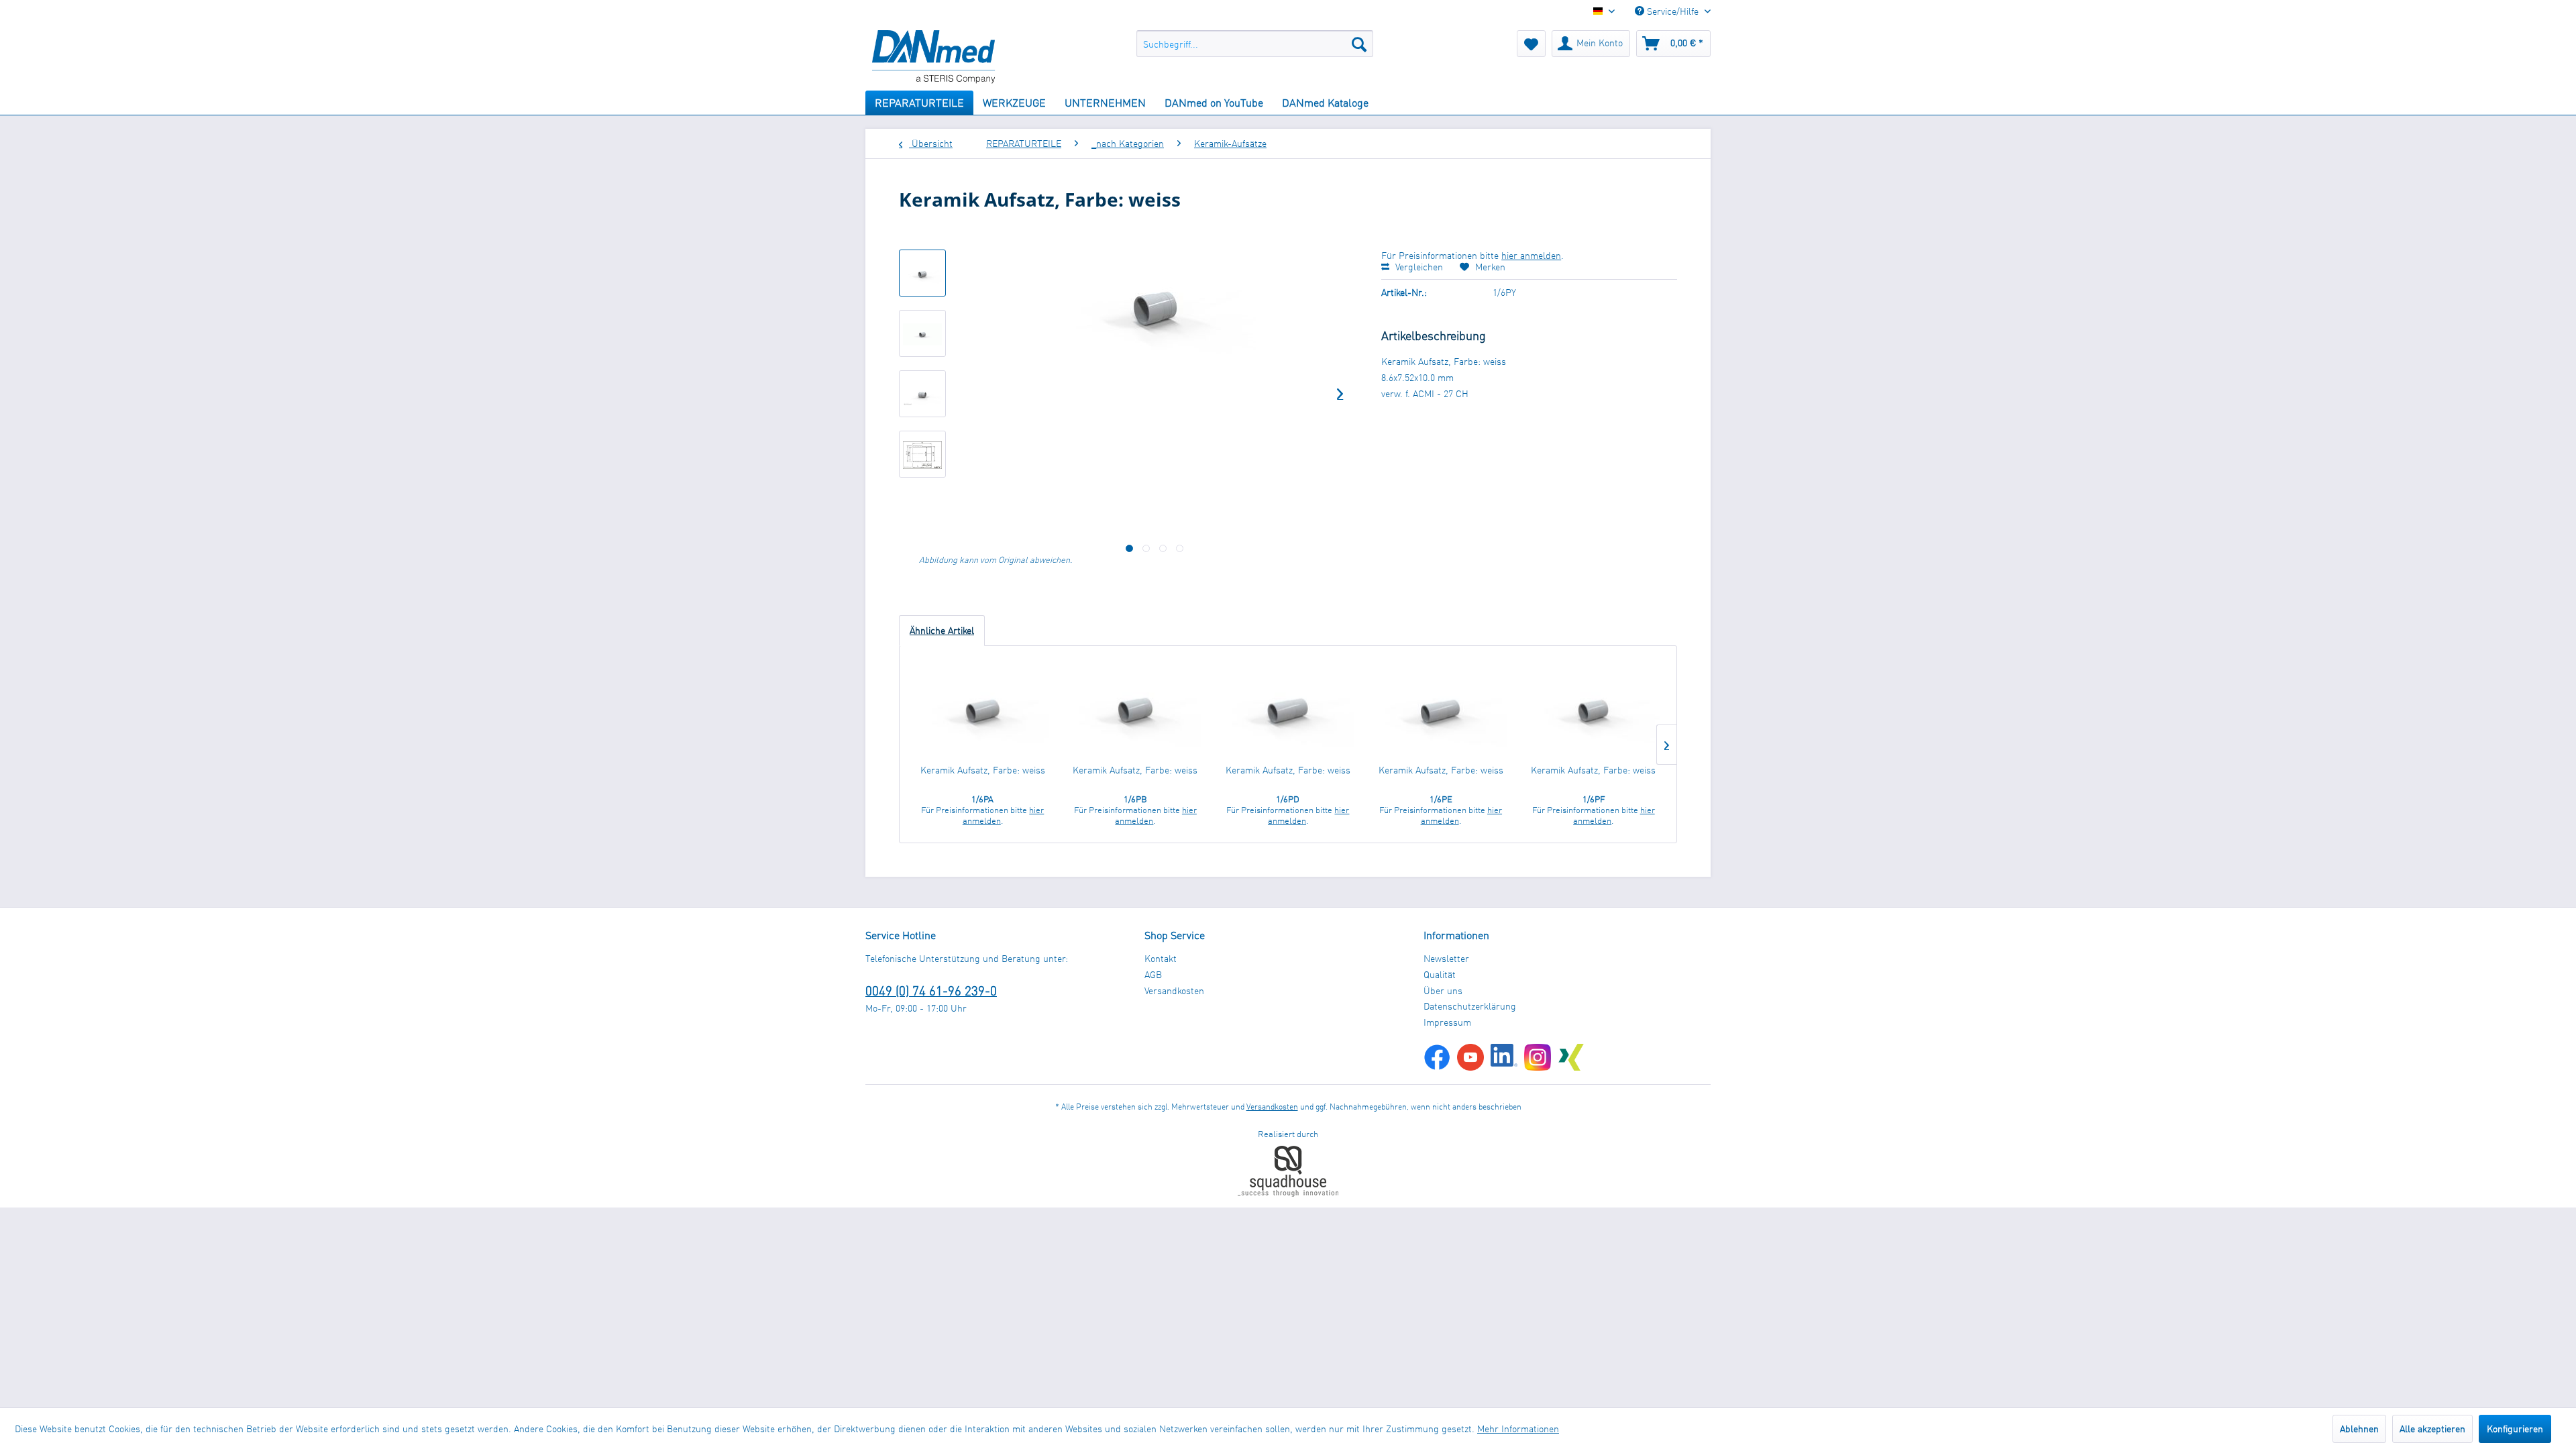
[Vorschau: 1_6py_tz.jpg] (922, 454)
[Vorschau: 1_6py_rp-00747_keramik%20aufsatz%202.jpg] (922, 394)
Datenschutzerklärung (1470, 1006)
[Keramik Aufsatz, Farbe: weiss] (983, 710)
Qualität (1440, 974)
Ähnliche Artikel (942, 630)
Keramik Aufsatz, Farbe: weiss (983, 770)
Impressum (1447, 1022)
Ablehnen (2359, 1429)
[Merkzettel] (1531, 44)
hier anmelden (1531, 255)
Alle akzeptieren (2432, 1429)
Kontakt (1161, 958)
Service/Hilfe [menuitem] (1673, 11)
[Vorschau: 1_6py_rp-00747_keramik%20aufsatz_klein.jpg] (922, 273)
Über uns (1443, 990)
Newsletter (1446, 958)
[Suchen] (1359, 44)
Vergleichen (1418, 267)
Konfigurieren (2515, 1429)
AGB (1153, 974)
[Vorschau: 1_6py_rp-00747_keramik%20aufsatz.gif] (922, 333)
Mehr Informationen (1518, 1429)
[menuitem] (1255, 44)
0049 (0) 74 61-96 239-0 (931, 990)
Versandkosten (1174, 990)
